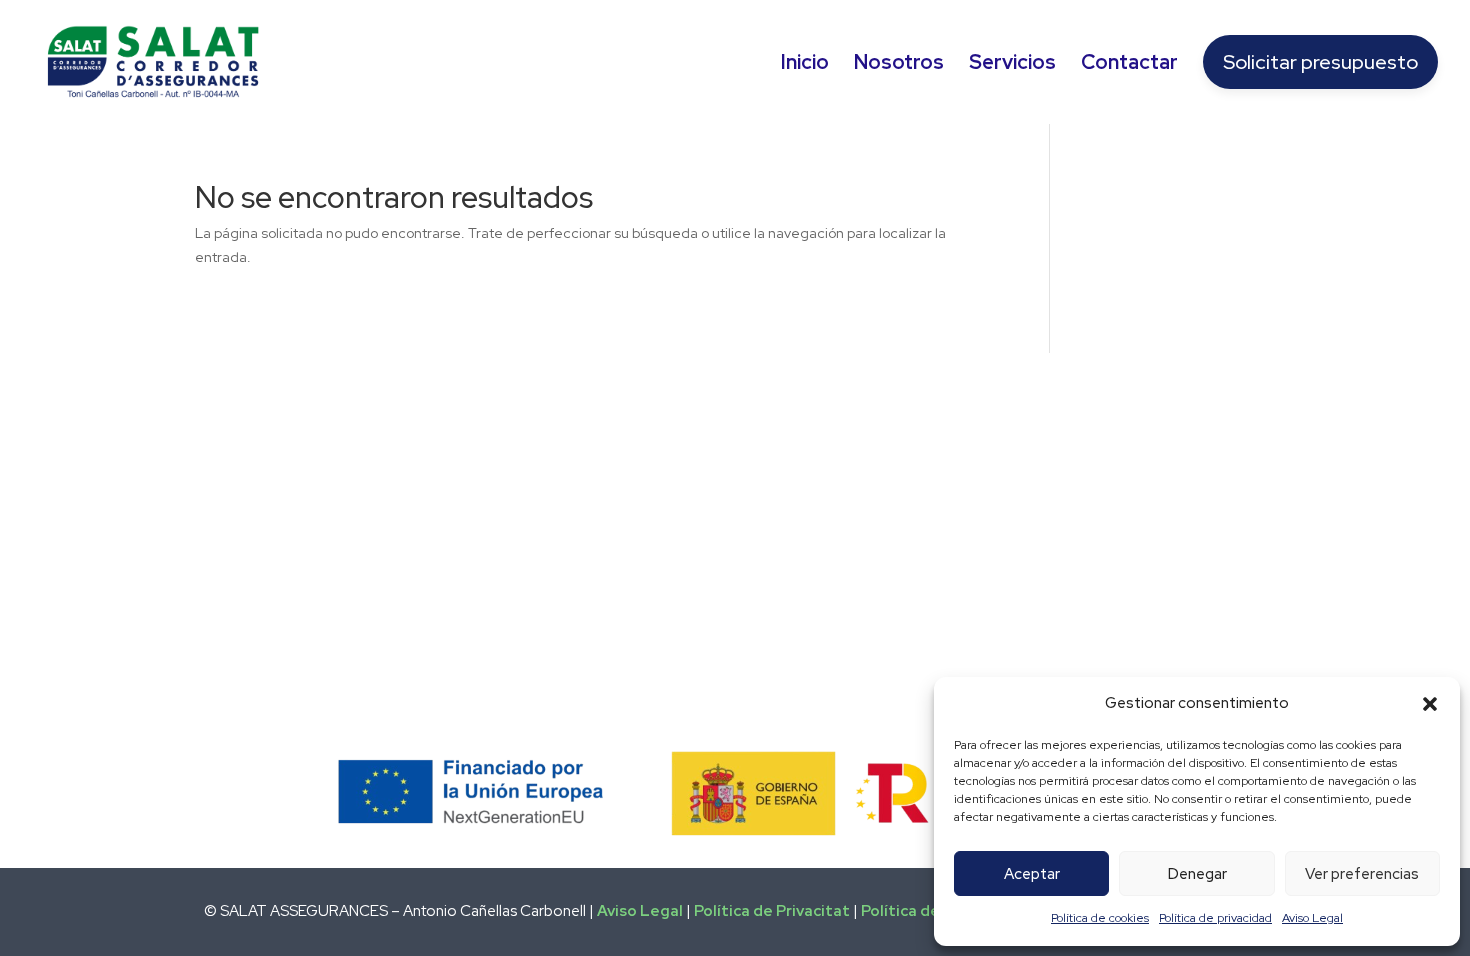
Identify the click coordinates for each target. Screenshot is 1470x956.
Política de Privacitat (772, 911)
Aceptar (1032, 874)
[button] (1430, 704)
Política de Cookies (932, 911)
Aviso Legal (1312, 918)
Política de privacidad (1215, 918)
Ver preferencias (1362, 874)
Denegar (1197, 874)
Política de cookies (1100, 918)
